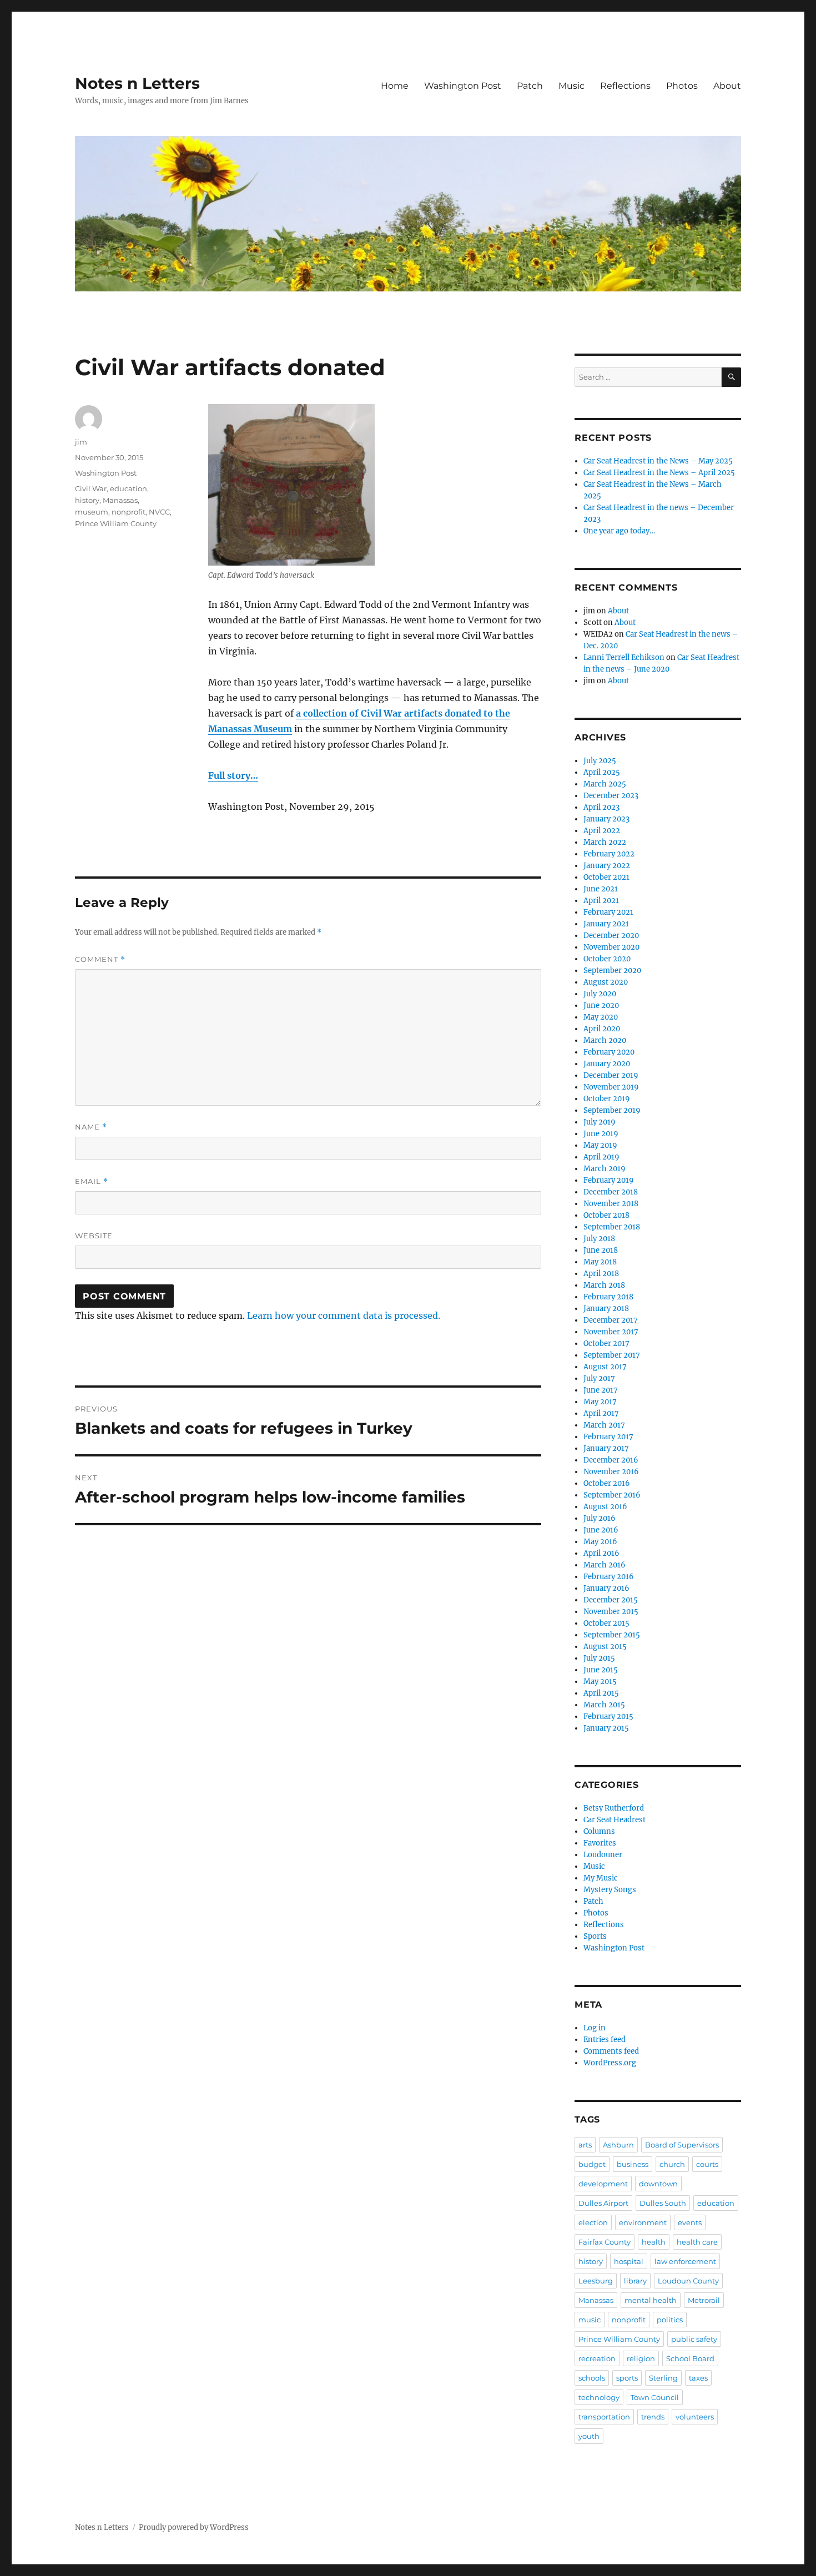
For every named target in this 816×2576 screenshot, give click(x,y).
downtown (658, 2184)
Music (571, 86)
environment (643, 2222)
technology (599, 2397)
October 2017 (606, 1344)
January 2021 (606, 924)
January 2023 (606, 819)
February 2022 (609, 854)
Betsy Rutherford (614, 1808)
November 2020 (611, 947)
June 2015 (601, 1670)
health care (697, 2242)
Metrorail (704, 2300)
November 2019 (611, 1087)
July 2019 (600, 1122)
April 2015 (601, 1693)
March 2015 (604, 1705)
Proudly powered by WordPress (194, 2527)
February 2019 (609, 1180)
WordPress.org (610, 2063)
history (87, 500)
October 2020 (607, 959)
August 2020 (606, 982)
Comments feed (611, 2051)
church (672, 2164)
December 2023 (611, 796)
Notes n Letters (137, 83)
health (654, 2242)
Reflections (625, 86)
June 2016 (601, 1530)
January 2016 (606, 1588)
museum (92, 512)
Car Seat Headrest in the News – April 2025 (659, 473)
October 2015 (606, 1623)
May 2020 (601, 1017)
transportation (604, 2417)
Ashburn (618, 2145)
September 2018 (612, 1227)
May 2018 (600, 1262)
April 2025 (602, 772)
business (633, 2164)
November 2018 (611, 1204)
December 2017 (611, 1320)
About (727, 86)
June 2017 (601, 1390)
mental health (651, 2300)
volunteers (695, 2417)
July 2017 (599, 1378)
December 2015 (611, 1600)
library (635, 2281)
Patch (530, 86)
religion (641, 2358)
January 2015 (606, 1728)
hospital (629, 2261)
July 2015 (599, 1658)
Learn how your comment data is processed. (344, 1315)
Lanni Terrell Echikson (624, 657)
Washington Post (463, 86)
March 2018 (604, 1285)
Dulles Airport (603, 2203)
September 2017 (612, 1355)
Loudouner (603, 1855)
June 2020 (601, 1005)
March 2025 (605, 784)
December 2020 (611, 936)
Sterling (663, 2378)
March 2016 (605, 1565)
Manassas (120, 500)
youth (589, 2436)
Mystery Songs (610, 1890)
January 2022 (607, 866)
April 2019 (601, 1157)
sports (627, 2378)
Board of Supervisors (682, 2145)
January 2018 (606, 1309)
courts (707, 2164)
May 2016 (600, 1542)
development (603, 2184)
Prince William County (116, 523)
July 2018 (599, 1239)
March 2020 (605, 1040)
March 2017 (604, 1425)
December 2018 (611, 1192)
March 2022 (605, 842)
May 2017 (600, 1402)
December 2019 (611, 1075)
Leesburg (596, 2281)
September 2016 (612, 1495)
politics (670, 2320)
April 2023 (601, 807)
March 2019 (605, 1169)
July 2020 (600, 994)
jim (81, 442)
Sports (595, 1936)
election (593, 2222)
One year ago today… (619, 531)
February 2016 (609, 1577)
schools (592, 2378)
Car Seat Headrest (614, 1820)
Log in (595, 2028)
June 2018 (601, 1250)
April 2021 (601, 901)
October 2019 (607, 1099)
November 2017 (611, 1332)
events (690, 2222)
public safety (694, 2339)
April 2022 (602, 831)
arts (585, 2145)
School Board (690, 2358)
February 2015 (608, 1717)
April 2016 (601, 1553)
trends (653, 2417)
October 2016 (607, 1483)
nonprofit (129, 512)
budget (592, 2164)
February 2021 (608, 912)
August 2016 (605, 1507)
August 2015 (605, 1647)
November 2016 (611, 1472)
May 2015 (600, 1682)
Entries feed (605, 2040)
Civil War (91, 488)
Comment (100, 959)
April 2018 (601, 1274)
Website (94, 1236)
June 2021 (601, 889)
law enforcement (685, 2261)
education (129, 488)
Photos (682, 86)
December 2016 (611, 1460)
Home (395, 86)
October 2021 (606, 877)
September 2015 (612, 1635)
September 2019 (612, 1110)
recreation (597, 2358)
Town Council (655, 2397)
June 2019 (601, 1134)
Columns (599, 1831)
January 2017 (606, 1448)
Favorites (600, 1843)
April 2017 (601, 1413)
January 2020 (607, 1064)
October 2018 (606, 1215)
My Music (601, 1878)
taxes (698, 2378)
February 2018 (608, 1297)
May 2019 (600, 1145)
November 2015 (611, 1612)
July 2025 (600, 761)
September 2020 (612, 971)
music (590, 2320)
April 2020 (602, 1029)
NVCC (159, 512)
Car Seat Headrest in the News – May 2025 (658, 461)
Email (92, 1181)
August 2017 (605, 1367)
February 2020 (609, 1052)
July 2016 (600, 1518)
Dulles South (663, 2203)
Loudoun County (688, 2281)
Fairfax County (605, 2242)
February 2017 (608, 1437)
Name (91, 1127)
